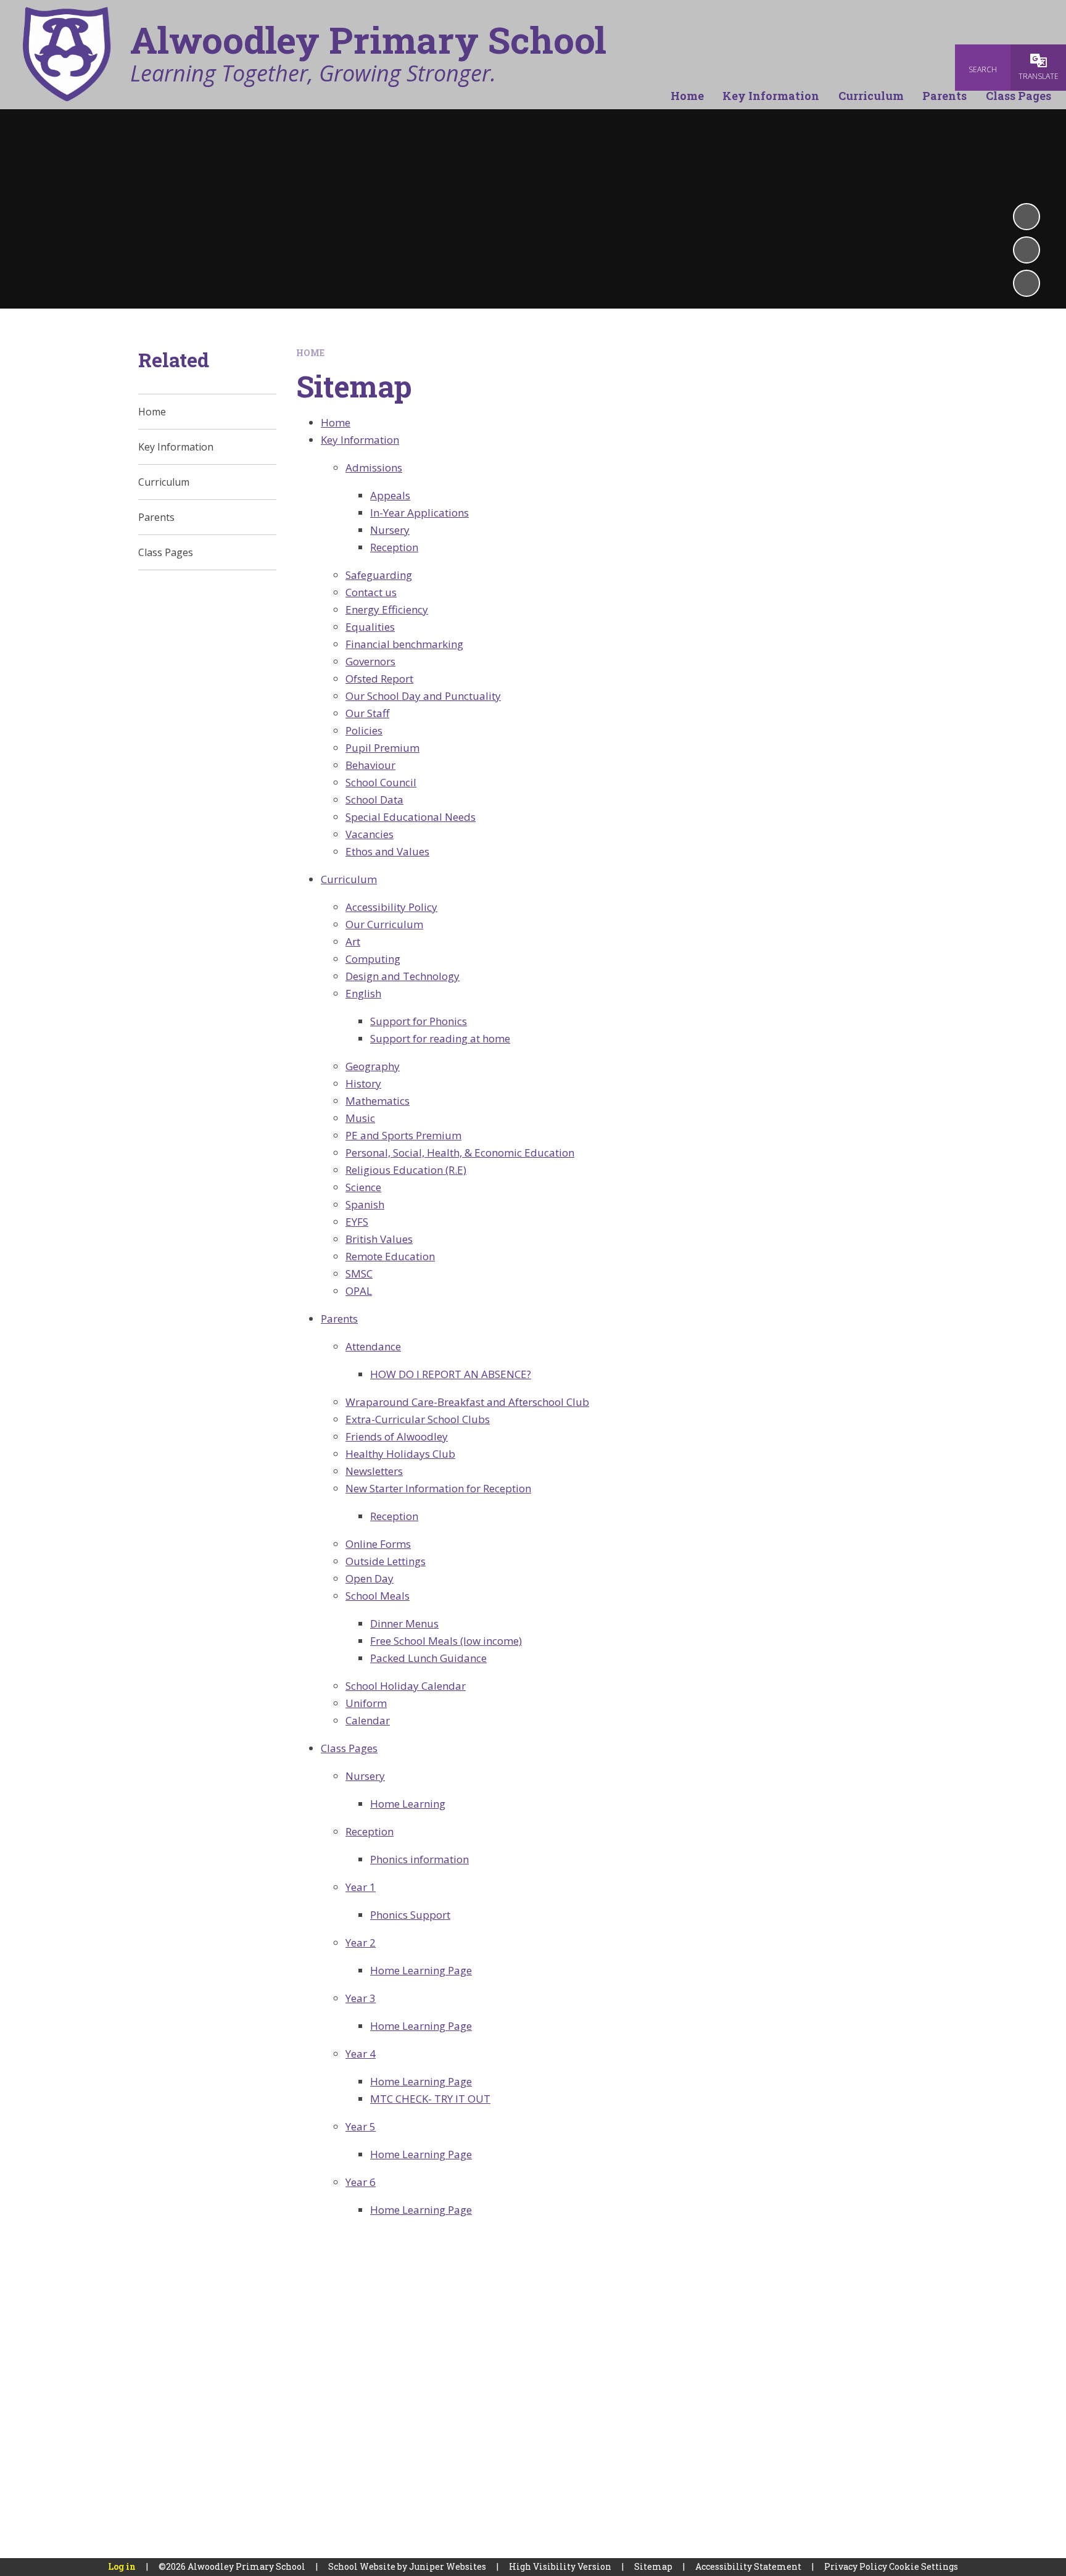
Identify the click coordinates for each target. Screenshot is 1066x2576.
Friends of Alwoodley (397, 1436)
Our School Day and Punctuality (423, 696)
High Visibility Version (560, 2566)
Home (310, 353)
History (363, 1083)
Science (363, 1187)
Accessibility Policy (391, 907)
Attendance (373, 1346)
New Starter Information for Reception (438, 1488)
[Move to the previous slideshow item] (1027, 250)
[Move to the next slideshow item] (1027, 283)
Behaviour (370, 765)
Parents (339, 1319)
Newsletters (374, 1471)
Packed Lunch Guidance (428, 1658)
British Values (379, 1239)
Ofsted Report (379, 679)
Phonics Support (410, 1915)
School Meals (378, 1596)
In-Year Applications (419, 513)
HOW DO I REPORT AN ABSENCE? (451, 1374)
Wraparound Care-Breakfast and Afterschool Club (467, 1402)
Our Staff (367, 713)
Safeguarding (379, 575)
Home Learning (408, 1804)
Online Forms (378, 1544)
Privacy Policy (856, 2566)
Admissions (374, 467)
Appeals (390, 495)
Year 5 (361, 2126)
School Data (374, 800)
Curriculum (349, 879)
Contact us (371, 592)
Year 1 (361, 1887)
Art (353, 941)
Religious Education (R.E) (406, 1170)
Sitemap (653, 2566)
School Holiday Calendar (406, 1686)
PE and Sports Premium (403, 1135)
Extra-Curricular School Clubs (418, 1419)
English (363, 993)
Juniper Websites (448, 2566)
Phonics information (419, 1859)
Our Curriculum (384, 924)
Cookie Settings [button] (923, 2566)
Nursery (390, 530)
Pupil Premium (382, 748)
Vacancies (370, 834)
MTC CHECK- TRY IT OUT (430, 2099)
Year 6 (361, 2182)
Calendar (368, 1720)
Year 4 (361, 2054)
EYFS (357, 1222)
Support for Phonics (419, 1021)
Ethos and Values (387, 851)
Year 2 (361, 1942)
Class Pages (349, 1748)
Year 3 (361, 1998)
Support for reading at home (440, 1038)
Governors (370, 661)
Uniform (366, 1703)
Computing (373, 959)
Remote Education (390, 1256)
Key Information (360, 440)
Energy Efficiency (387, 609)
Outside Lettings (386, 1561)
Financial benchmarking (404, 644)
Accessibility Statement (748, 2566)
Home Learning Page (421, 1970)
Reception (394, 547)
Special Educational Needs (411, 817)
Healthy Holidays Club (400, 1454)
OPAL (359, 1291)
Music (360, 1118)
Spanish (365, 1204)
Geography (373, 1066)
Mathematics (378, 1101)
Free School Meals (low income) (446, 1641)
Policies (364, 730)
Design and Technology (403, 976)
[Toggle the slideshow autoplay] (1027, 217)
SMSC (359, 1273)
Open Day (370, 1578)
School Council (381, 782)
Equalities (370, 627)
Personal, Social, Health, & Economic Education (460, 1153)
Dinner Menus (404, 1623)
